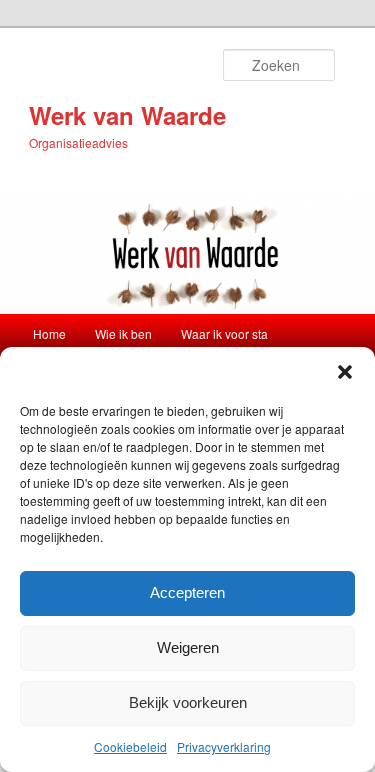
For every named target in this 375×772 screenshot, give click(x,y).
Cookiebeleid (130, 746)
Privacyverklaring (224, 746)
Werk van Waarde (127, 115)
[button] (345, 372)
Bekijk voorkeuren (188, 702)
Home (49, 333)
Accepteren (187, 592)
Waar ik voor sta (224, 333)
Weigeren (188, 647)
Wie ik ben (123, 333)
